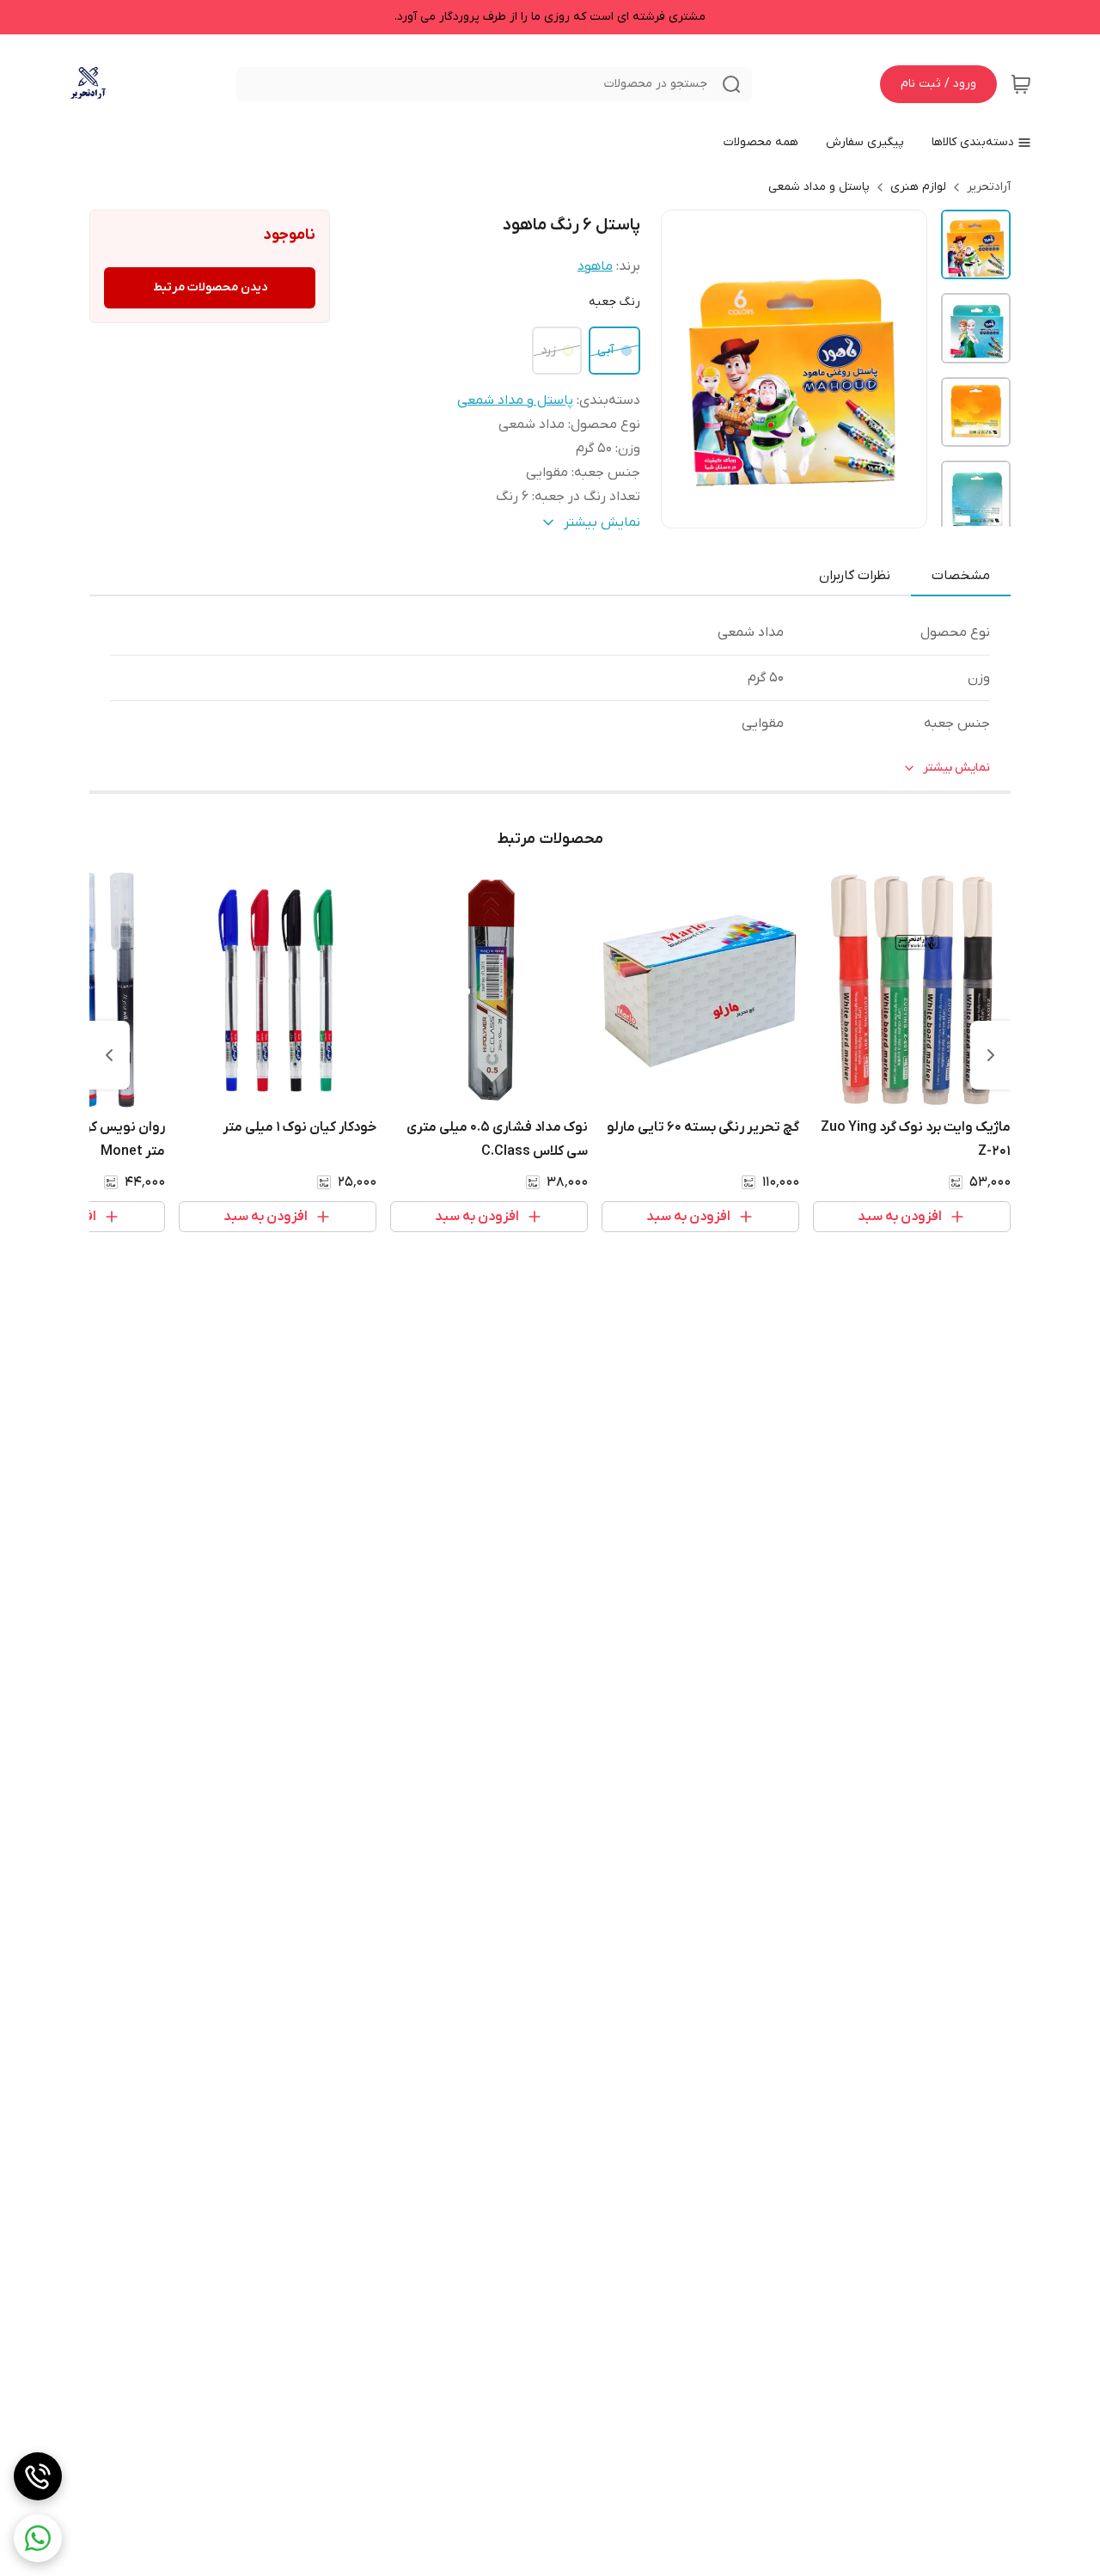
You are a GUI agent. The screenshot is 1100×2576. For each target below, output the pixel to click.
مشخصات (961, 576)
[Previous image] (686, 369)
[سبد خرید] (1021, 84)
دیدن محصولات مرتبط (210, 287)
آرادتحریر (989, 187)
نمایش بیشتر (956, 768)
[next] (109, 1055)
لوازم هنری (918, 187)
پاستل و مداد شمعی (819, 187)
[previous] (991, 1055)
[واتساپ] (38, 2538)
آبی (606, 350)
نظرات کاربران (855, 576)
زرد (548, 350)
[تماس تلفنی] (38, 2476)
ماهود (595, 266)
